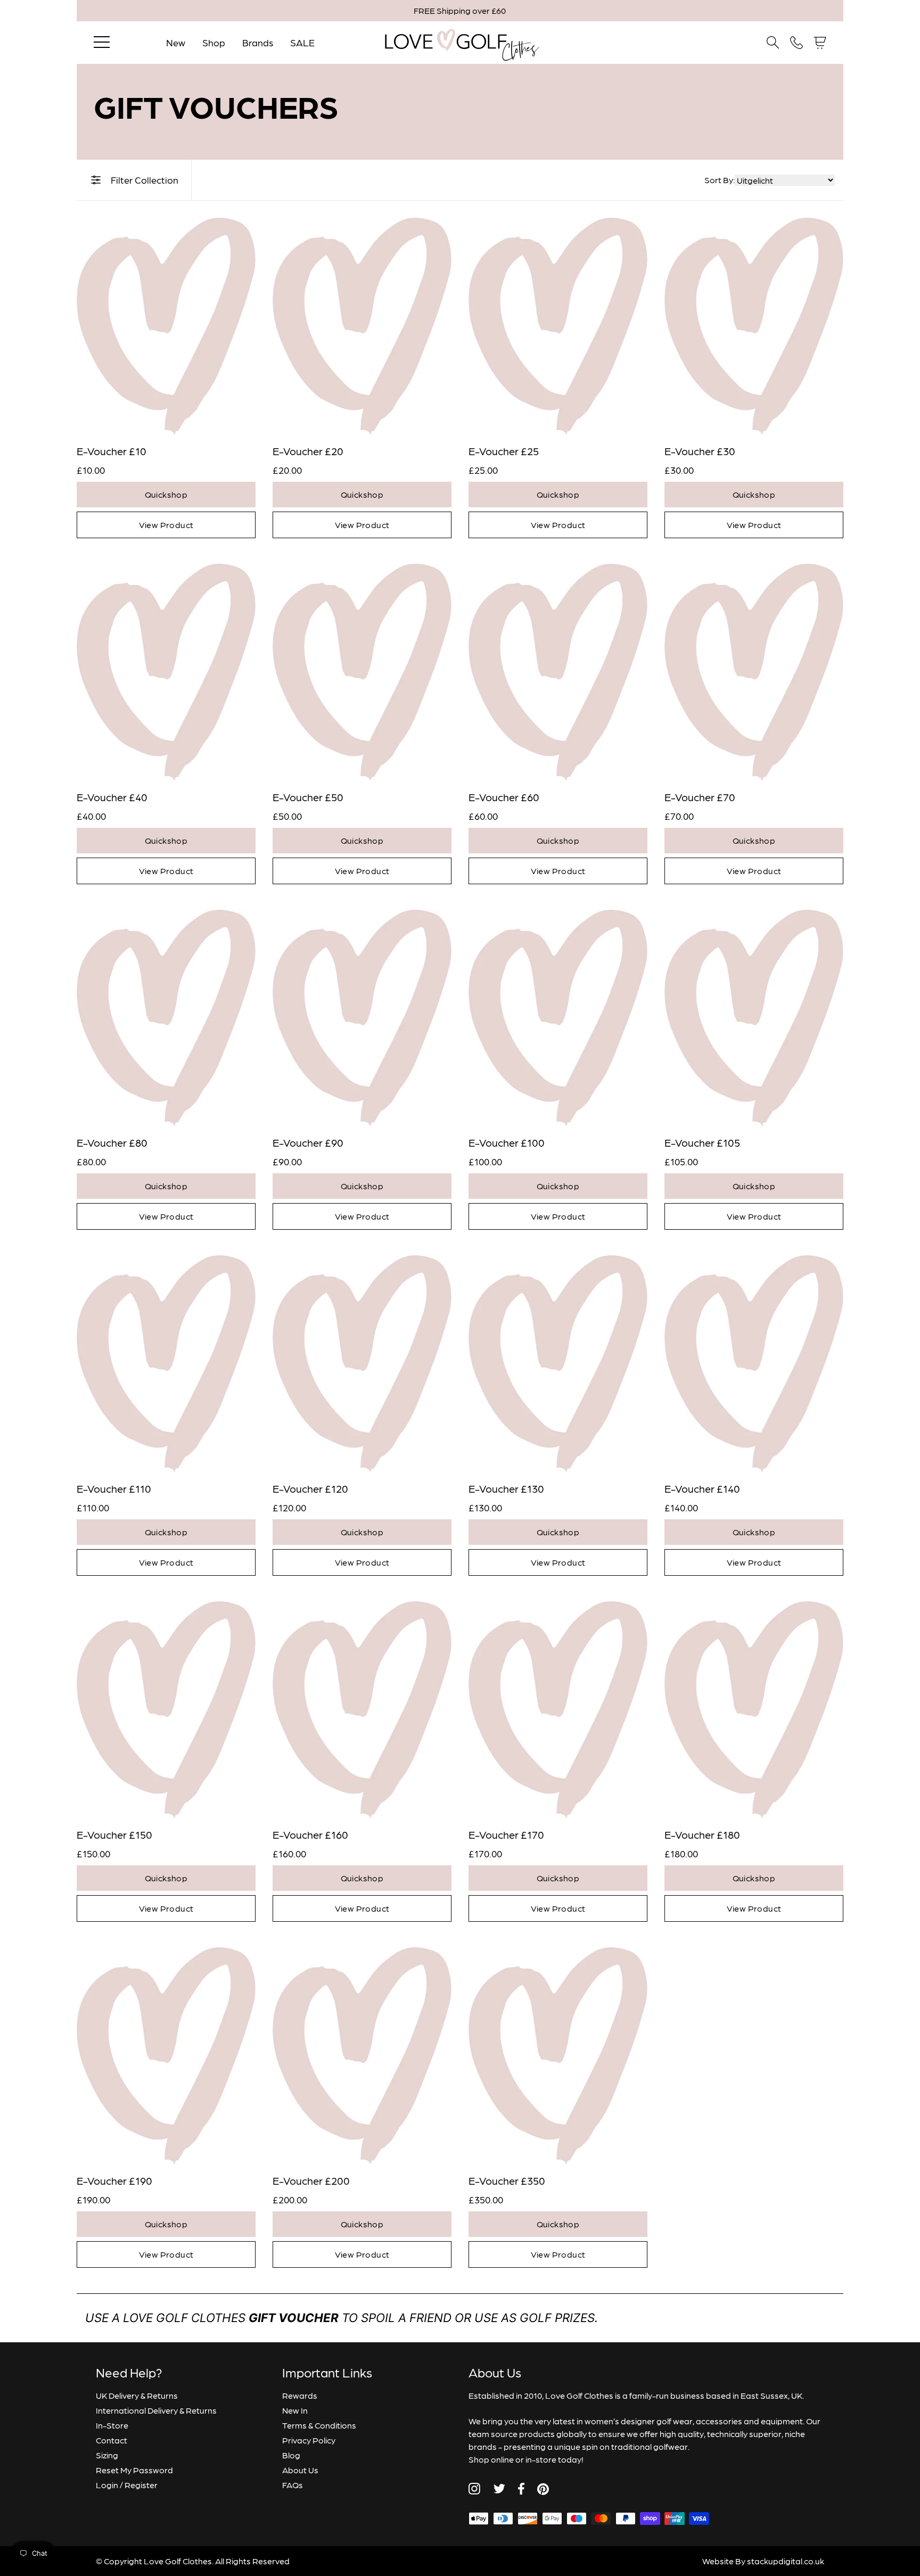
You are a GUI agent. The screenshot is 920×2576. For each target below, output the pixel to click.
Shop (214, 42)
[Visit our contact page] (796, 43)
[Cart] (820, 43)
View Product (166, 525)
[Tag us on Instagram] (474, 2489)
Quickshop (166, 494)
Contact (112, 2440)
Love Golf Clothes (178, 2561)
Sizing (107, 2455)
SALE (302, 42)
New (176, 42)
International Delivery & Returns (156, 2410)
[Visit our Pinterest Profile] (543, 2489)
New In (295, 2410)
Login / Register (127, 2485)
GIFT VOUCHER (294, 2318)
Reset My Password (134, 2470)
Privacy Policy (309, 2440)
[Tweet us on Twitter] (499, 2489)
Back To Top (845, 2522)
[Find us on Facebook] (521, 2489)
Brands (258, 42)
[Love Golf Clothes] (460, 43)
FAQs (293, 2485)
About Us (300, 2470)
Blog (291, 2455)
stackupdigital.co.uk (786, 2561)
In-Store (112, 2425)
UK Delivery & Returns (137, 2395)
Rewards (300, 2395)
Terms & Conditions (319, 2425)
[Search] (773, 43)
